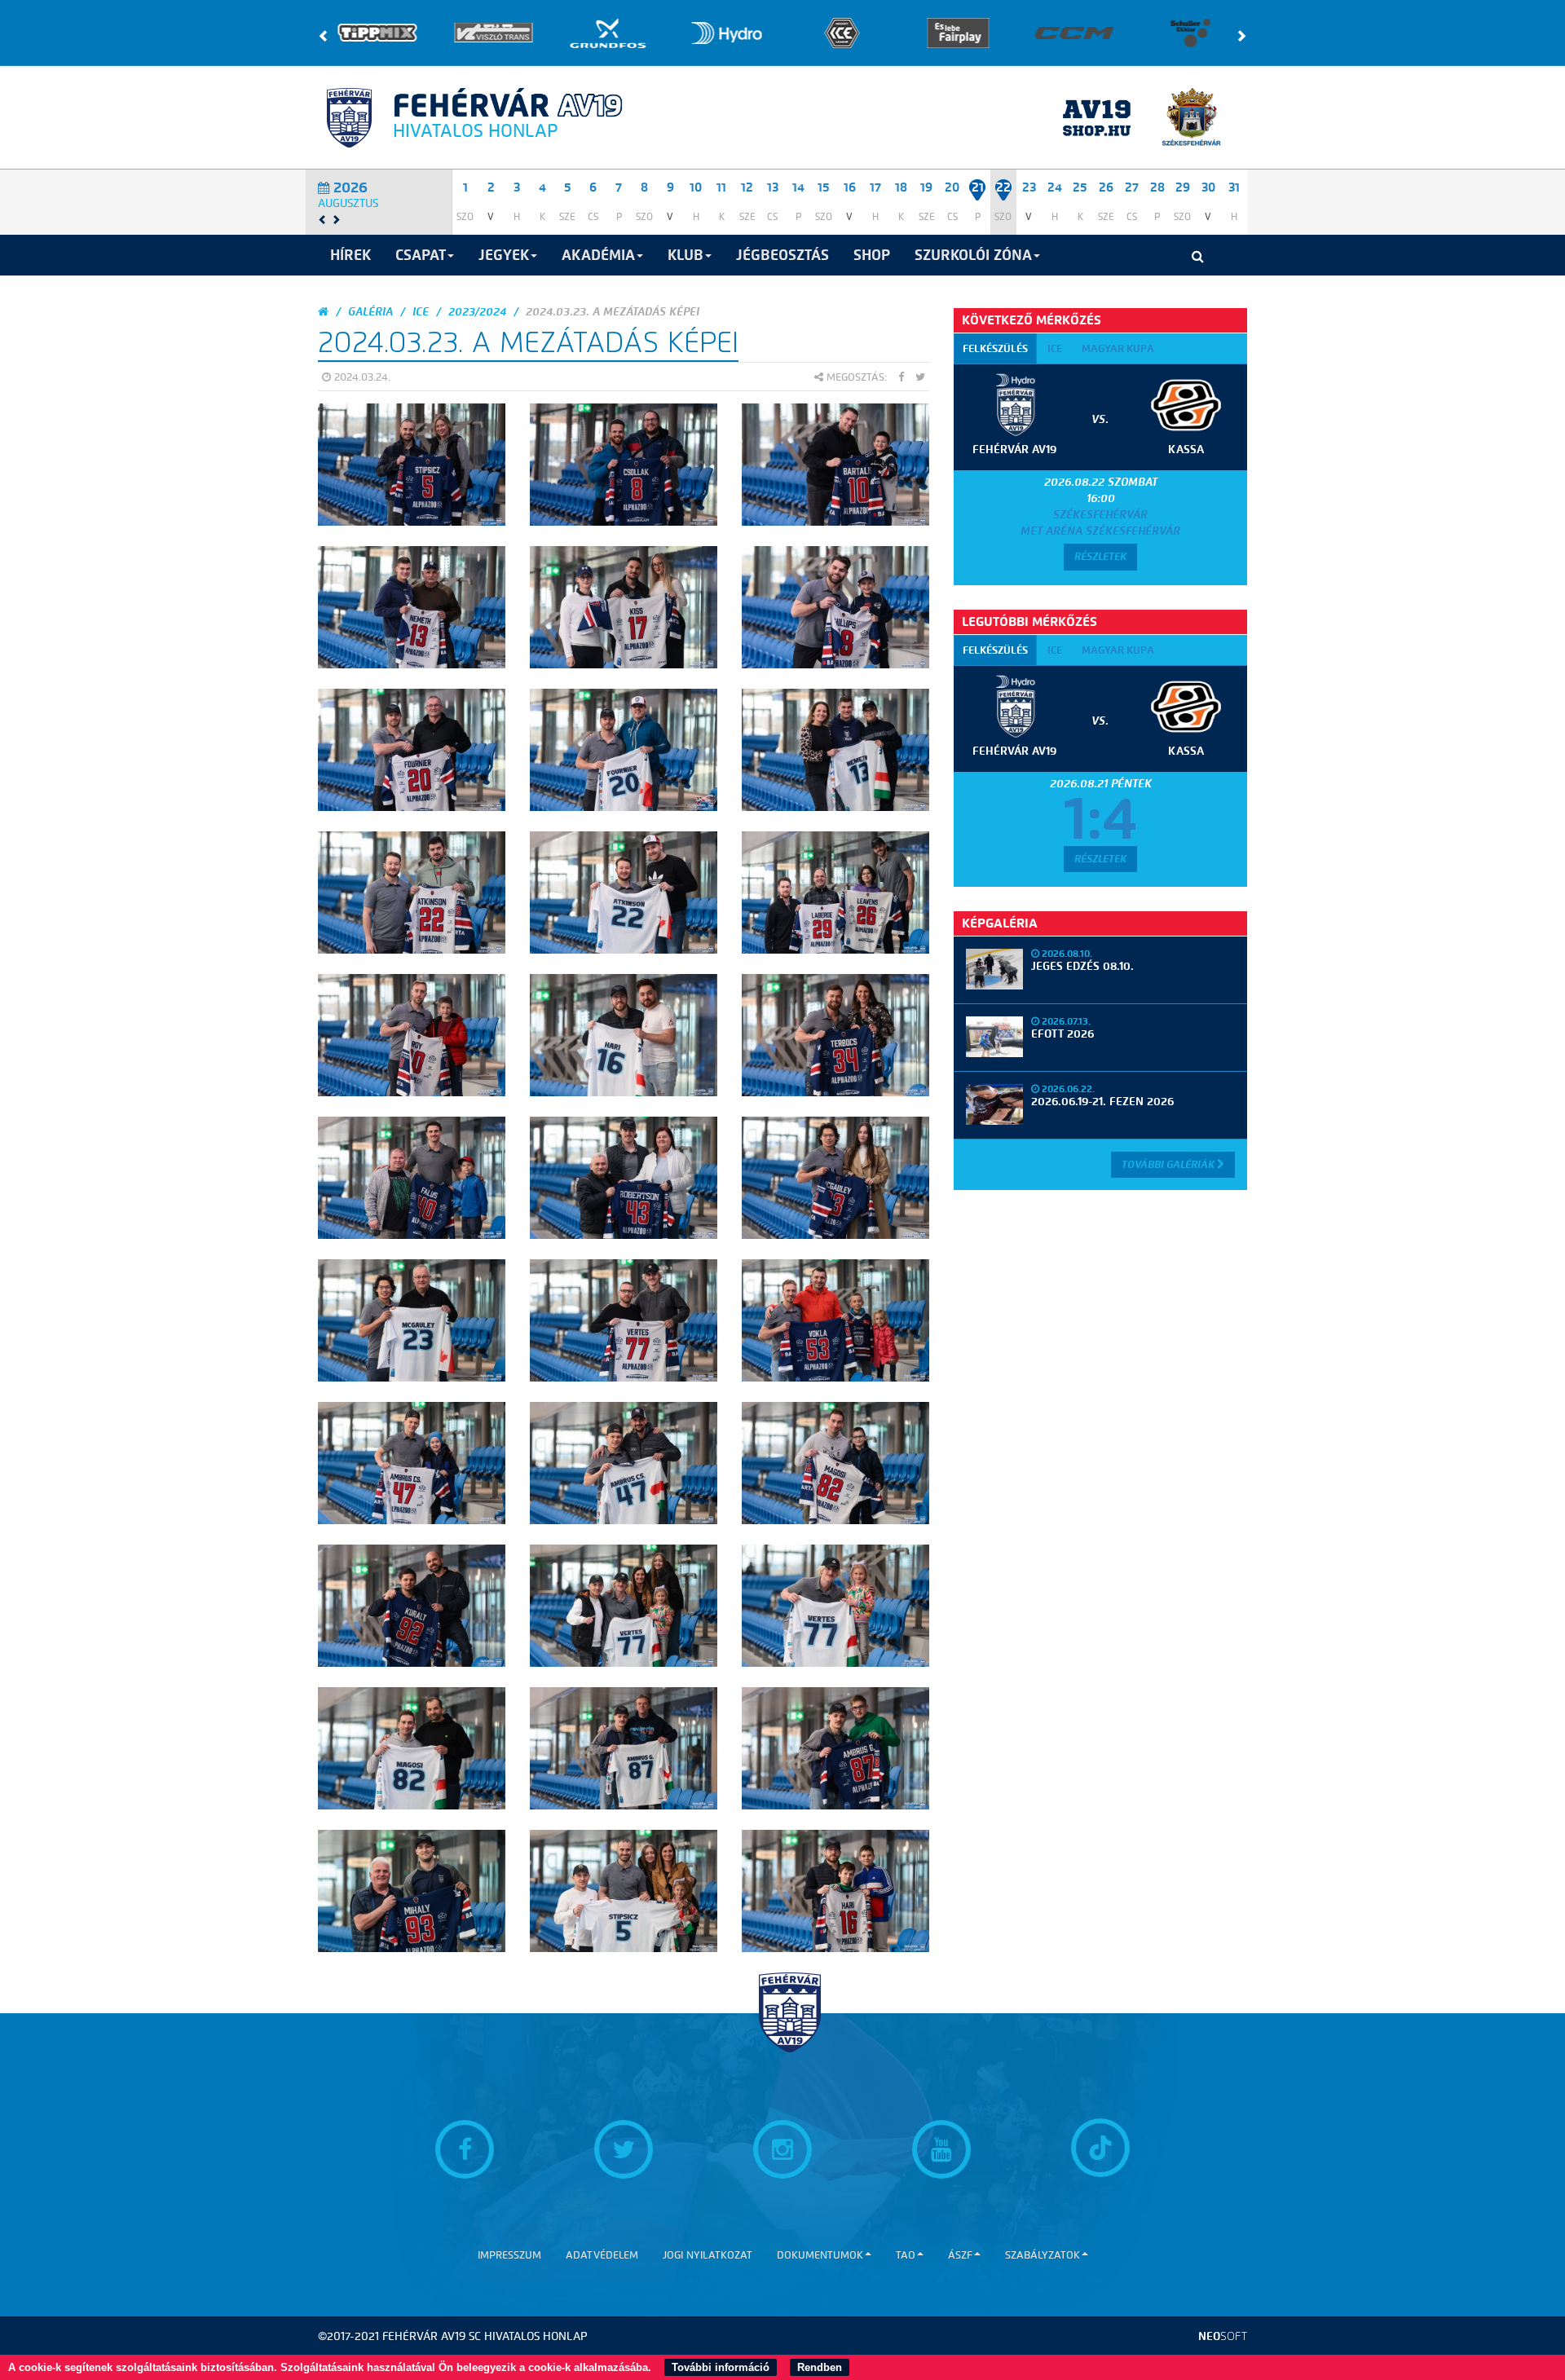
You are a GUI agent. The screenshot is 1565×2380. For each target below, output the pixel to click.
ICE (421, 312)
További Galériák (1169, 1164)
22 (1003, 187)
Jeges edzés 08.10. (1082, 966)
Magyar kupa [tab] (1118, 348)
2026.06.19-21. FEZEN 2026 (1102, 1102)
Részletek (1100, 556)
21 (978, 187)
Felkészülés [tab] (995, 348)
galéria (370, 312)
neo (1223, 2336)
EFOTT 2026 (1062, 1034)
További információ (721, 2367)
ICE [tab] (1055, 348)
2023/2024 (477, 312)
